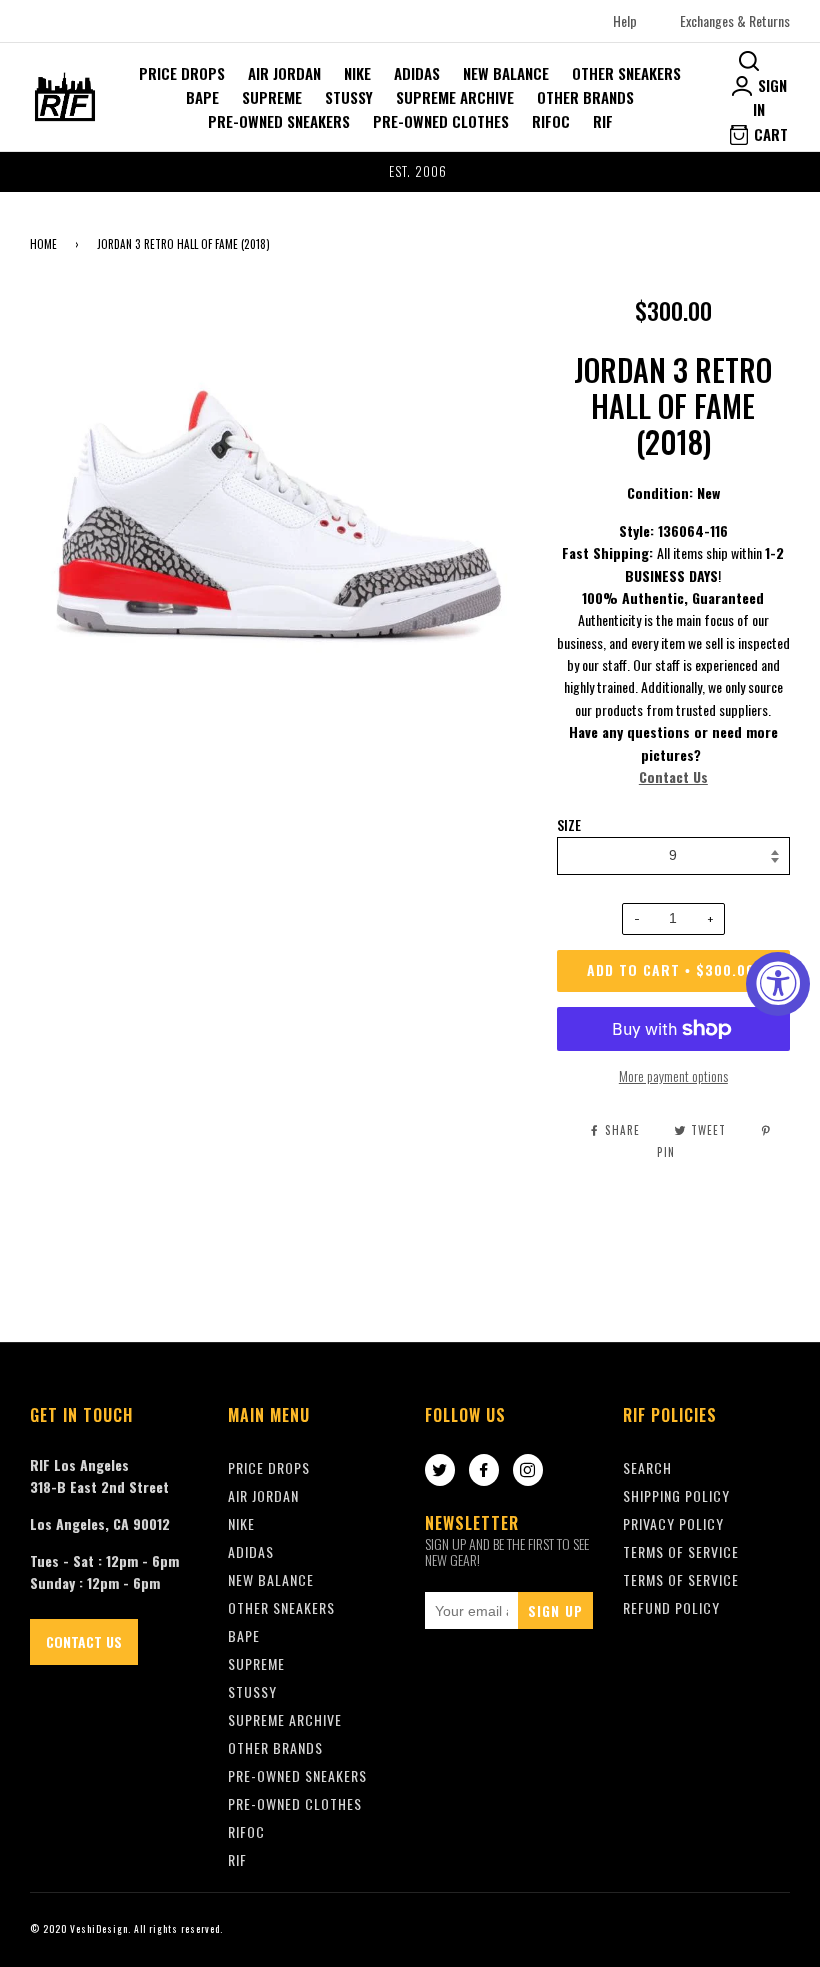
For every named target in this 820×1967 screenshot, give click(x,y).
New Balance (506, 73)
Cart (769, 134)
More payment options (673, 1075)
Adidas (417, 73)
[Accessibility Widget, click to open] (778, 984)
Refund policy (671, 1607)
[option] (410, 172)
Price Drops (182, 73)
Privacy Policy (673, 1523)
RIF (603, 121)
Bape (202, 97)
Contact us (84, 1641)
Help (625, 20)
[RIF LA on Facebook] (484, 1471)
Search (647, 1467)
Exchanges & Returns (735, 20)
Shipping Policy (676, 1495)
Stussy (349, 97)
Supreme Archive (455, 97)
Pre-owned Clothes (441, 121)
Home (43, 244)
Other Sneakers (626, 73)
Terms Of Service (681, 1551)
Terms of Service (681, 1579)
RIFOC (551, 121)
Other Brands (585, 97)
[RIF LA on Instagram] (528, 1471)
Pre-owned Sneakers (279, 121)
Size (569, 825)
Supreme (272, 97)
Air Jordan (284, 73)
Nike (357, 73)
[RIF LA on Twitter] (440, 1471)
